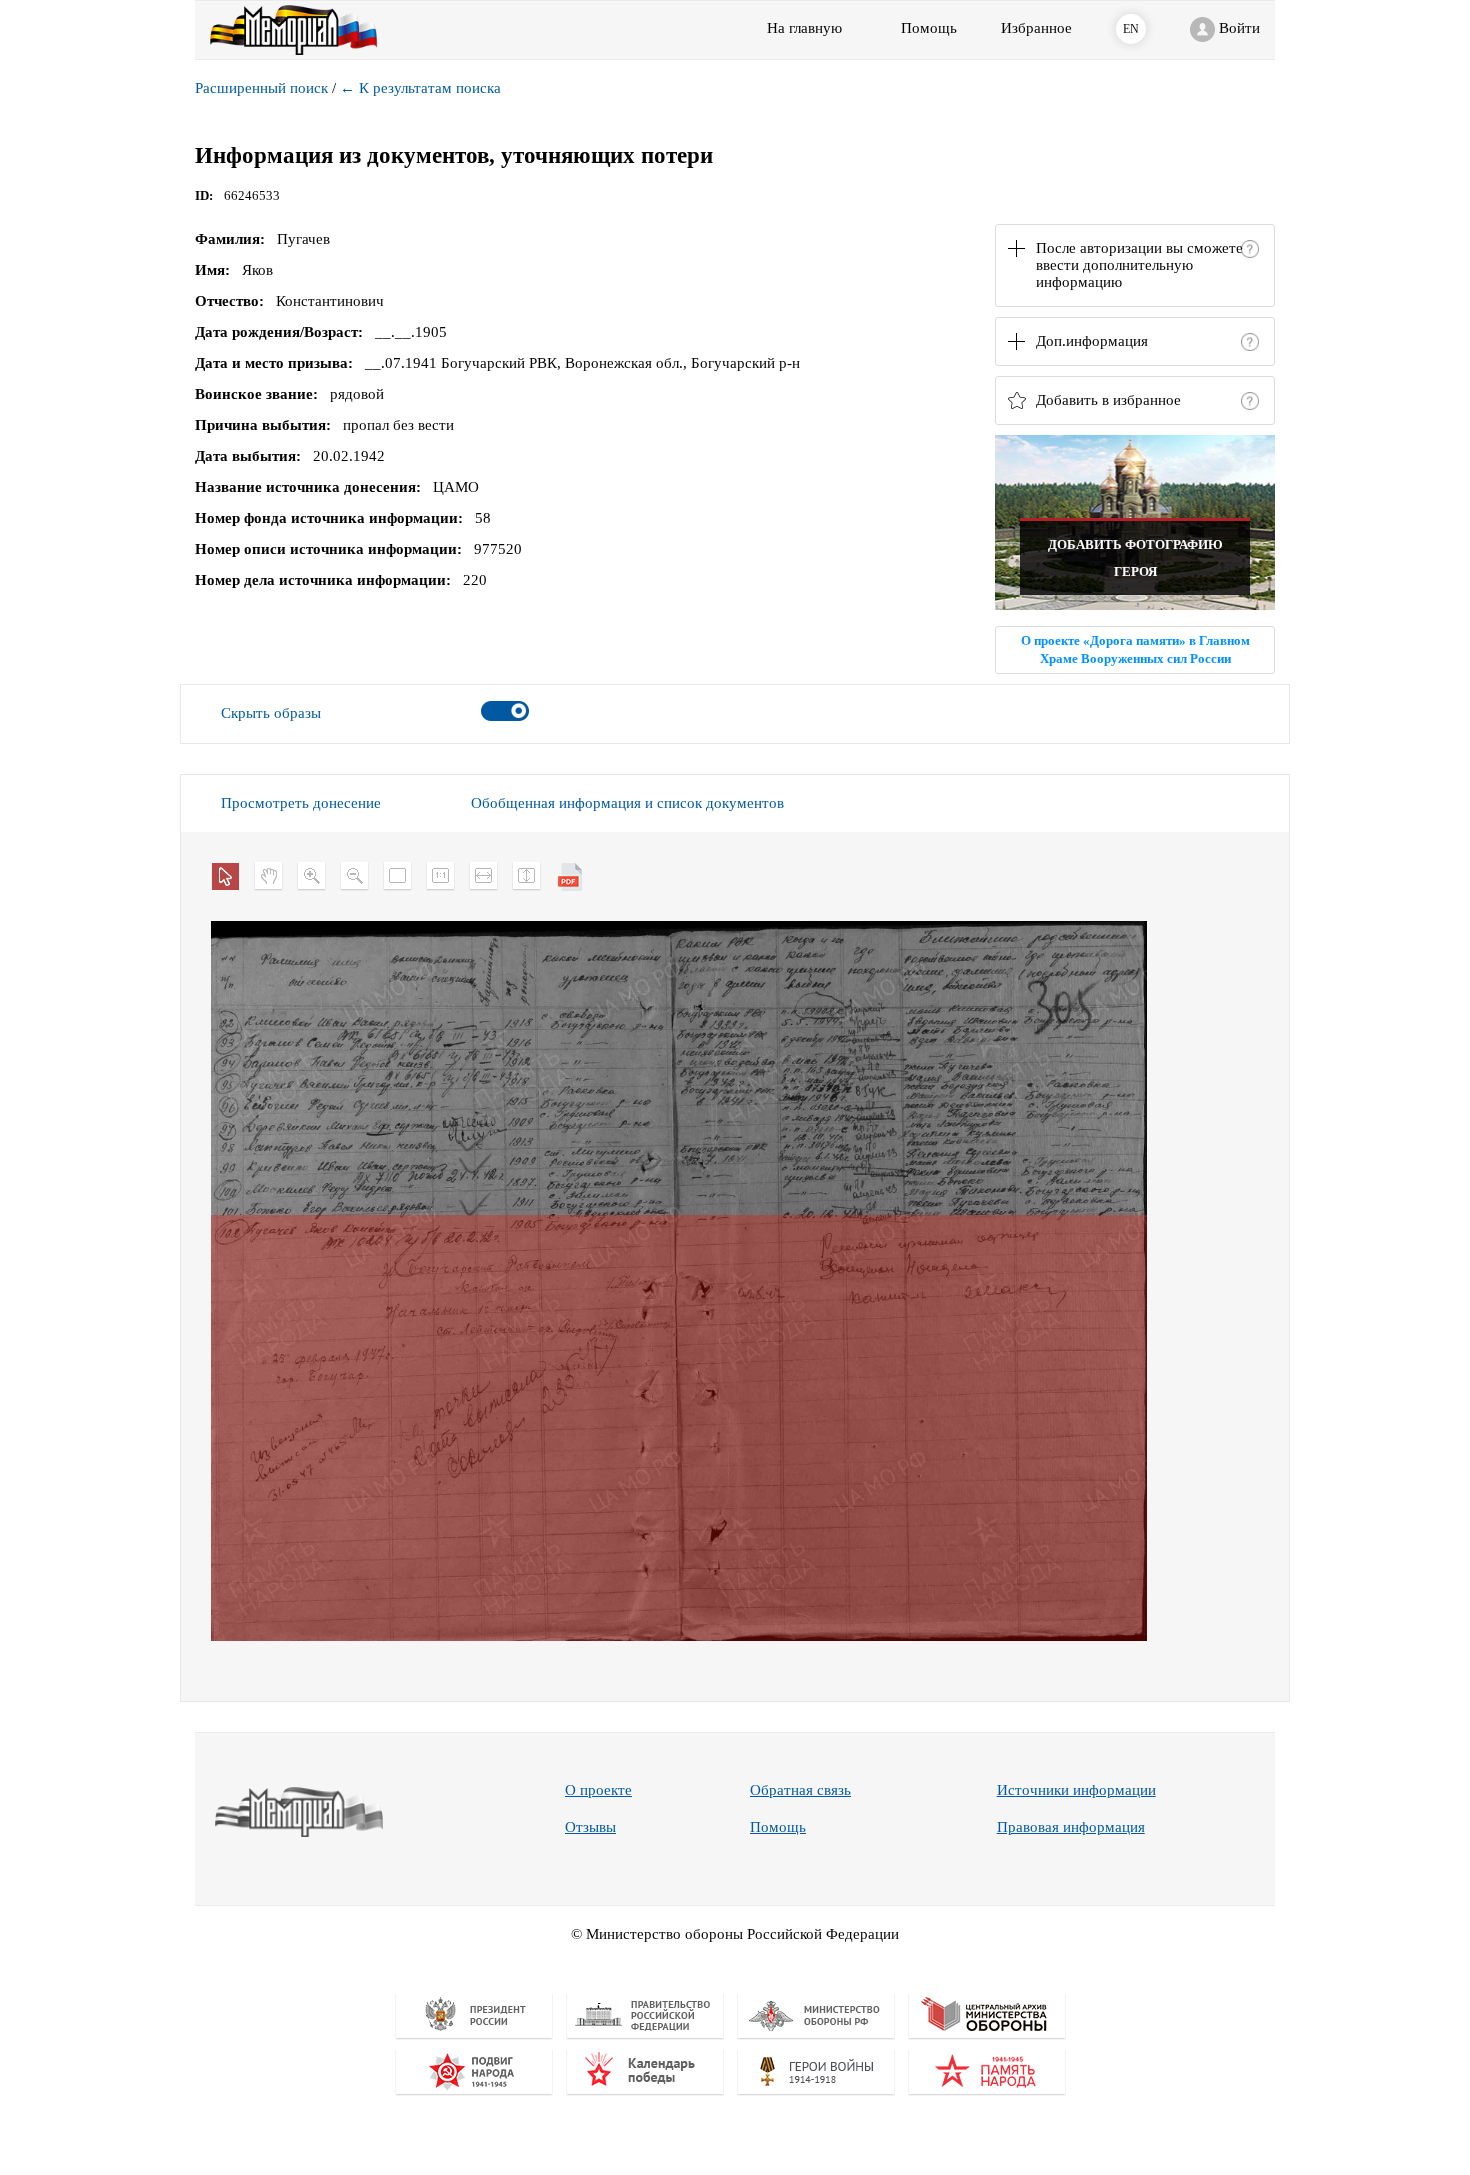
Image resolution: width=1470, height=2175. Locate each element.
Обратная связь (800, 1790)
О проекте (598, 1790)
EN (1131, 29)
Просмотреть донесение (301, 803)
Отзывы (590, 1827)
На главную (804, 28)
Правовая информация (1071, 1827)
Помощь (778, 1827)
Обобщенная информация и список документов (627, 803)
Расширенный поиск (261, 88)
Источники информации (1076, 1790)
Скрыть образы (271, 713)
